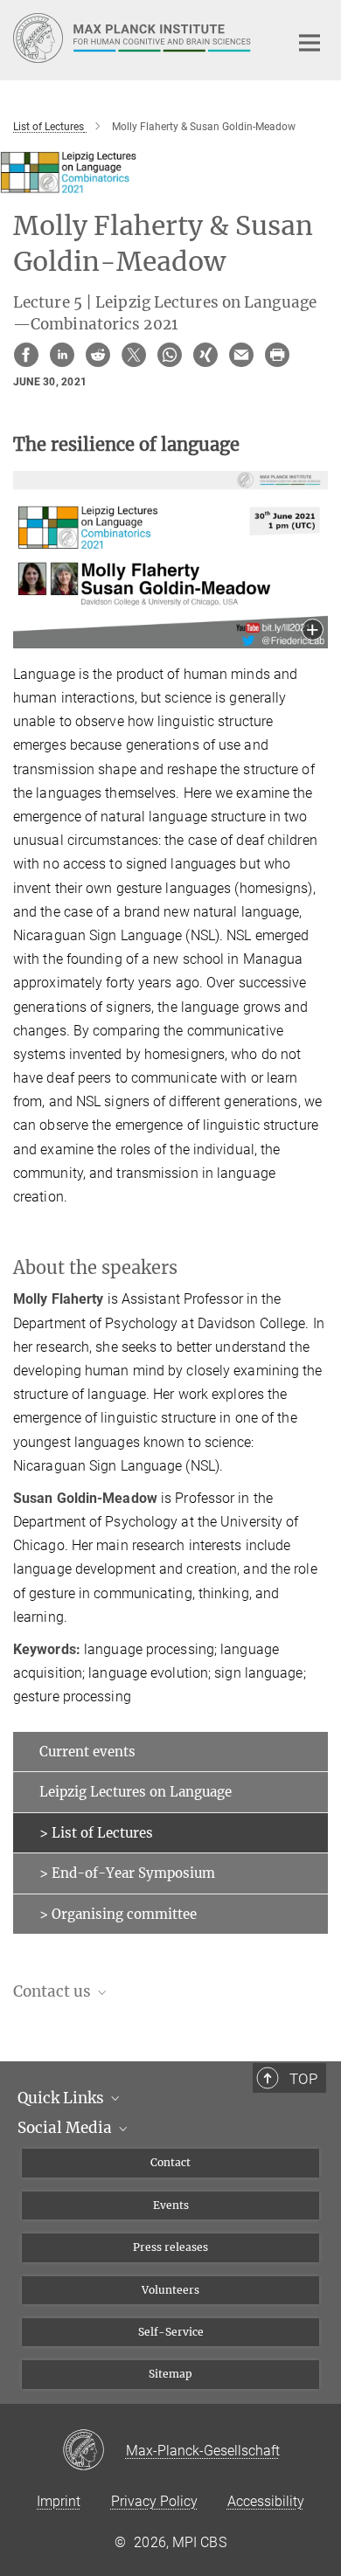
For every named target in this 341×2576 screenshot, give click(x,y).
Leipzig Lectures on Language (136, 1792)
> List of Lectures (96, 1833)
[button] (313, 631)
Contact (170, 2162)
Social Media (66, 2128)
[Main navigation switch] (310, 43)
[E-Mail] (241, 355)
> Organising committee (118, 1914)
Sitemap (170, 2374)
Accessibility (266, 2501)
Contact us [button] (54, 1991)
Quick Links (63, 2098)
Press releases (170, 2247)
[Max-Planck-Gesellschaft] (94, 2451)
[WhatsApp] (170, 355)
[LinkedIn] (62, 355)
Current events (87, 1752)
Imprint (59, 2501)
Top (303, 2079)
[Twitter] (134, 355)
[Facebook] (26, 355)
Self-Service (171, 2332)
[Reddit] (98, 355)
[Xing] (205, 355)
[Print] (277, 355)
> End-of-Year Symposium (127, 1873)
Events (171, 2205)
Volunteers (170, 2290)
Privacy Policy (154, 2501)
